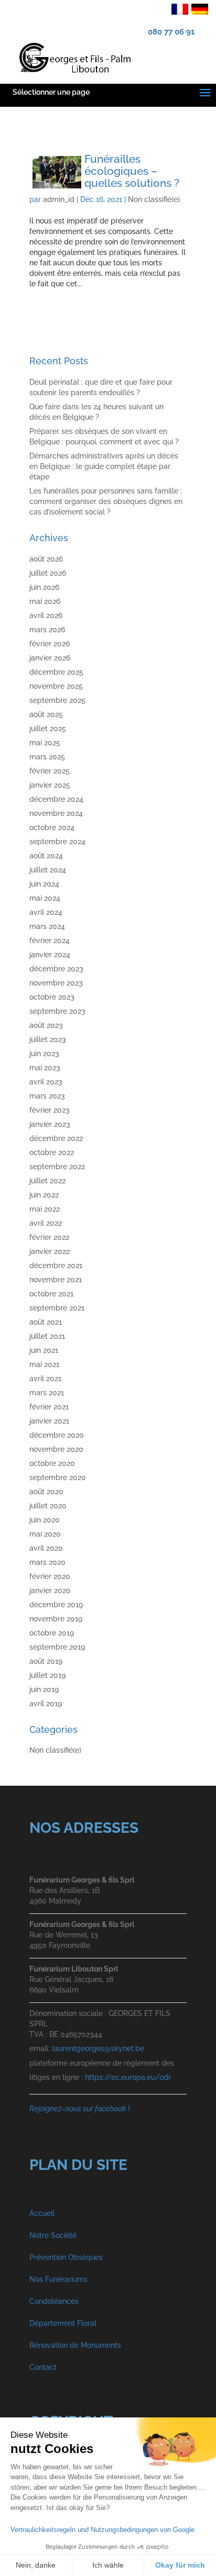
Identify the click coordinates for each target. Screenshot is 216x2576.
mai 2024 (45, 898)
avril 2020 (46, 1548)
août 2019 (46, 1661)
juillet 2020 (48, 1506)
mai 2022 (45, 1209)
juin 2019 (44, 1689)
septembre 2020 (58, 1477)
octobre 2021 (51, 1294)
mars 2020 (47, 1562)
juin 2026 (44, 587)
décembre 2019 (56, 1605)
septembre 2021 (57, 1308)
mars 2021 (47, 1393)
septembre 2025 (57, 700)
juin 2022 (44, 1195)
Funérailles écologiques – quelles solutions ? (132, 171)
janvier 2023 (50, 1124)
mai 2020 (45, 1534)
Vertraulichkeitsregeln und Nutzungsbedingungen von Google (102, 2530)
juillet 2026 (48, 573)
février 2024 (50, 940)
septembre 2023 (57, 1011)
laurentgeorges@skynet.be (98, 2048)
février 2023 (50, 1110)
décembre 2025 (56, 672)
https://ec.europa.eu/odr (128, 2077)
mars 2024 (47, 926)
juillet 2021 (47, 1336)
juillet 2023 (48, 1039)
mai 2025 (45, 743)
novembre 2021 (56, 1280)
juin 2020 (45, 1520)
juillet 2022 (47, 1181)
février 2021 (49, 1407)
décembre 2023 (56, 969)
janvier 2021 (49, 1421)
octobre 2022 (52, 1152)
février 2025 (50, 771)
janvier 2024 (50, 955)
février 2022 (49, 1237)
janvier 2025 (50, 785)
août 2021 (46, 1322)
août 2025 (46, 714)
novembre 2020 (56, 1449)
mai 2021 (44, 1364)
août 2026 (46, 559)
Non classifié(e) (154, 199)
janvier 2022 (50, 1251)
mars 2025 (47, 757)
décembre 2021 (56, 1265)
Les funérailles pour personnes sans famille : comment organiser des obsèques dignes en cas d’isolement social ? (106, 501)
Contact (43, 2367)
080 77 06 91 (171, 32)
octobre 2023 (52, 997)
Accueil (42, 2213)
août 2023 (46, 1025)
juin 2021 (44, 1350)
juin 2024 (44, 884)
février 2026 (50, 644)
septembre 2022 (57, 1167)
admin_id (59, 199)
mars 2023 (47, 1096)
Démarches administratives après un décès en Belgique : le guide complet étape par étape (104, 466)
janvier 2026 (50, 658)
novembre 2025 (56, 686)
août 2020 (46, 1492)
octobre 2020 (52, 1463)
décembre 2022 (56, 1138)
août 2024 (46, 856)
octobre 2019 (52, 1633)
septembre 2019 (57, 1647)
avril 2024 (46, 912)
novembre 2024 (56, 813)
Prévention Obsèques (66, 2257)
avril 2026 (46, 615)
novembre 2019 (56, 1619)
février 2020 (50, 1576)
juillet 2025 (48, 729)
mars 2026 (47, 630)
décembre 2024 (56, 799)
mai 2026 (45, 601)
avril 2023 (46, 1082)
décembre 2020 (57, 1435)
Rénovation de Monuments (75, 2345)
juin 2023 (44, 1054)
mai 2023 (45, 1068)
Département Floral (63, 2323)
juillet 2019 (47, 1675)
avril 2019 (46, 1704)
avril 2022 (46, 1223)
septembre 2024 (57, 842)
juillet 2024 (48, 870)
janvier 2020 (50, 1591)
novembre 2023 (56, 983)
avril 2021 (45, 1379)
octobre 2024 (52, 827)
